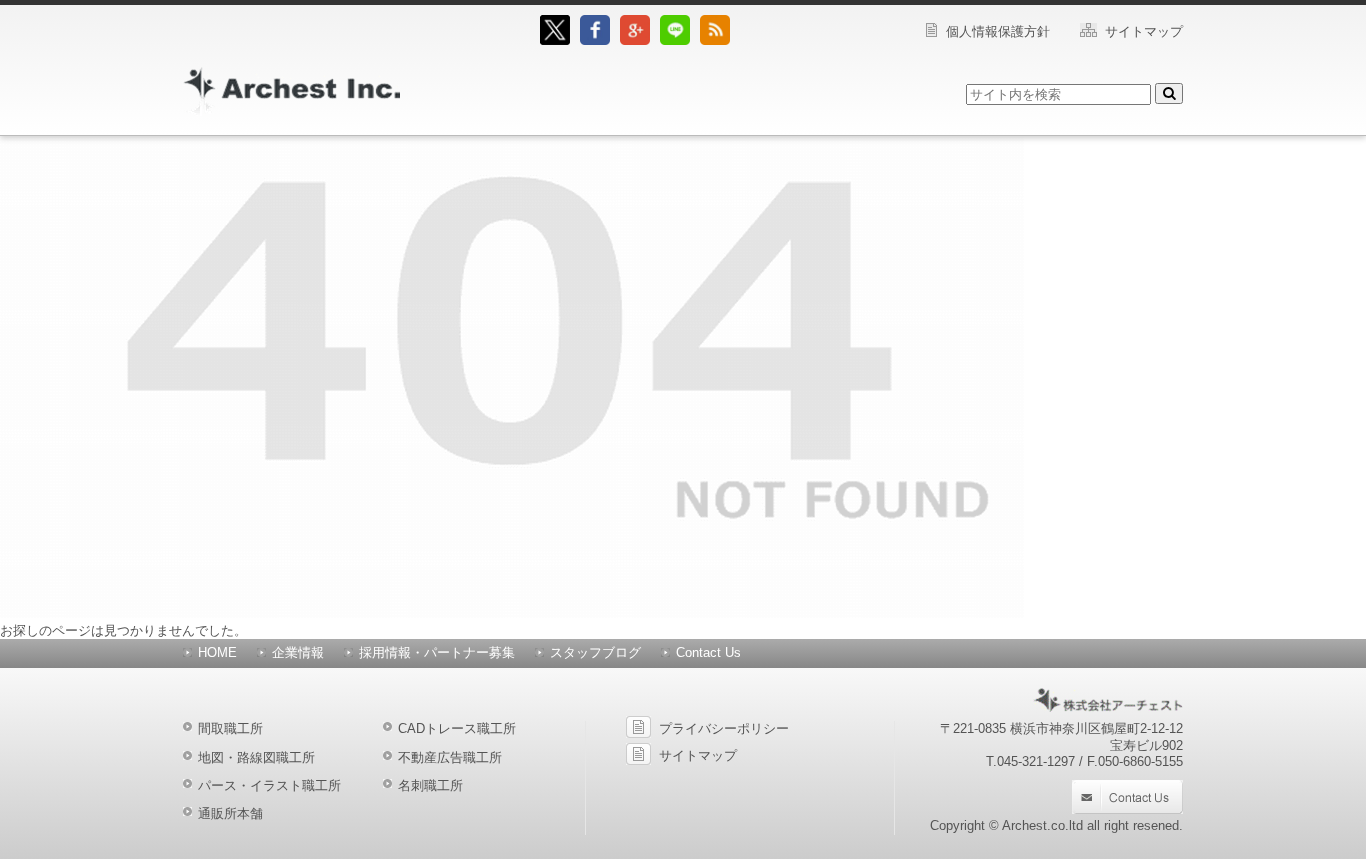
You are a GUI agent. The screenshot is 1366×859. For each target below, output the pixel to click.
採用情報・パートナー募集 (437, 652)
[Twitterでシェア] (555, 40)
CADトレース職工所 (457, 728)
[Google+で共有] (635, 40)
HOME (217, 652)
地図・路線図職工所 (256, 757)
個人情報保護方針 (998, 31)
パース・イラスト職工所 (269, 785)
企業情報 (298, 652)
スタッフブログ (595, 652)
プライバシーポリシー (724, 728)
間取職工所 (230, 728)
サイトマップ (1144, 31)
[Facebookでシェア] (595, 40)
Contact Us (708, 652)
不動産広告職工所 (450, 757)
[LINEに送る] (675, 40)
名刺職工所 (430, 785)
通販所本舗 (230, 813)
